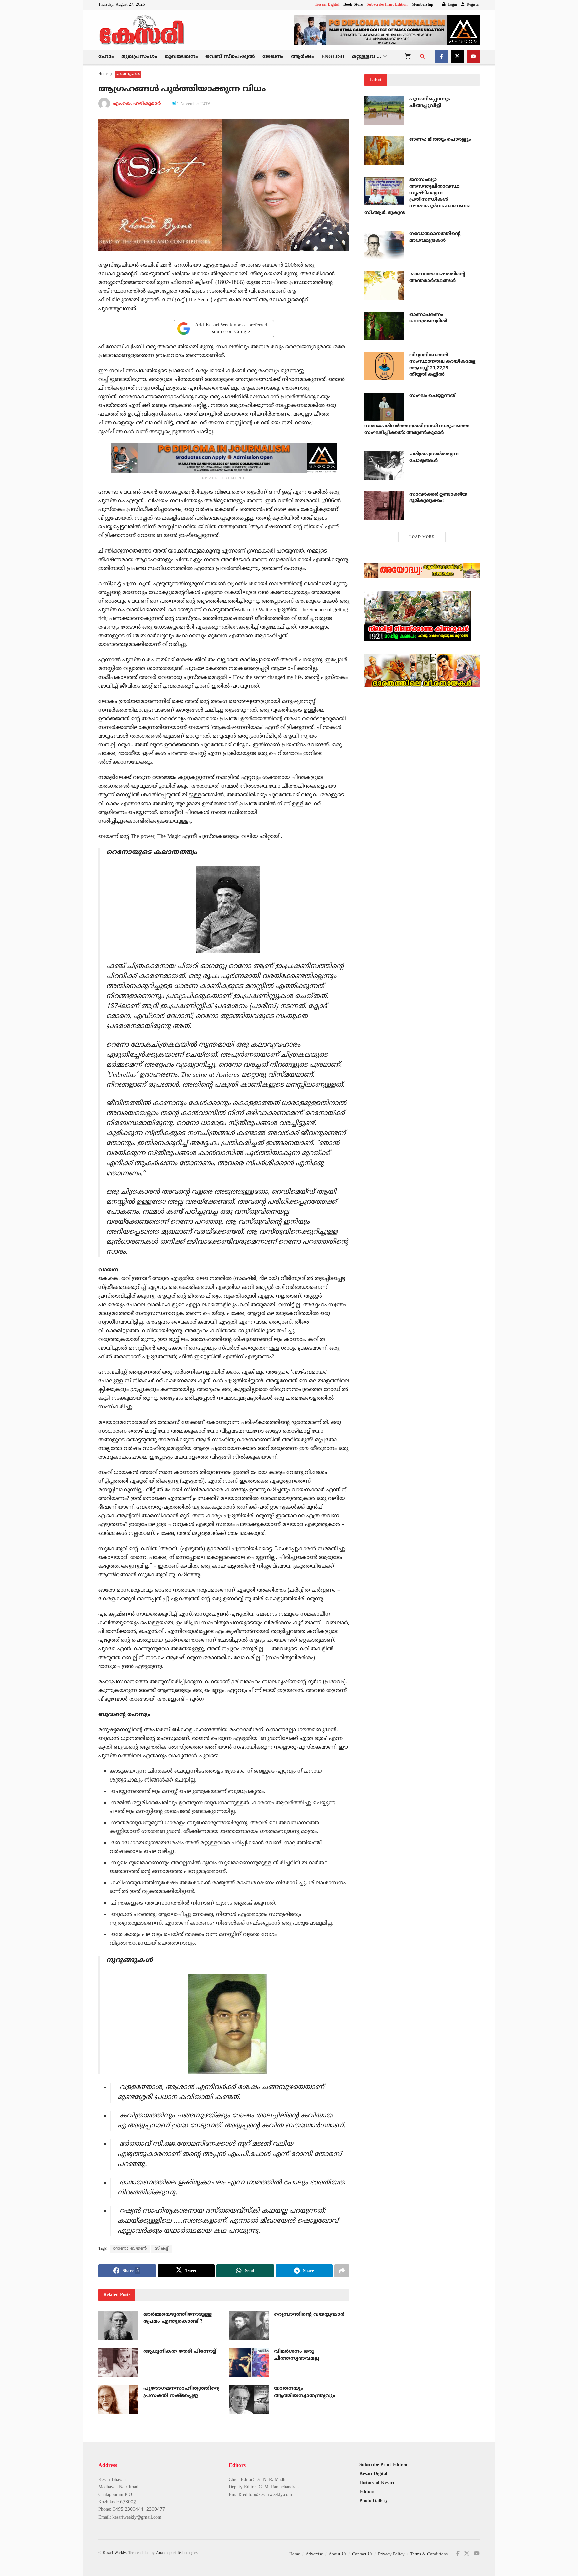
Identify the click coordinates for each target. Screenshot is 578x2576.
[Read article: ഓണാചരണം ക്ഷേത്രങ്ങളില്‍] (384, 326)
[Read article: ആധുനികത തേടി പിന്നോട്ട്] (118, 2362)
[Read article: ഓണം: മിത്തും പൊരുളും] (384, 151)
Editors (367, 2492)
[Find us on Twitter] (457, 57)
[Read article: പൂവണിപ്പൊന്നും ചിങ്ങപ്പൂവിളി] (384, 110)
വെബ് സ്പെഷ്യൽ (230, 57)
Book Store (353, 5)
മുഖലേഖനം (181, 57)
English (333, 57)
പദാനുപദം (128, 74)
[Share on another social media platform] (342, 2271)
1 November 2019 (193, 104)
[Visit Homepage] (142, 30)
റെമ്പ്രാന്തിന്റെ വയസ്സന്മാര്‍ (309, 2314)
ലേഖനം (273, 57)
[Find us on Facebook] (441, 57)
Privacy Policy (391, 2554)
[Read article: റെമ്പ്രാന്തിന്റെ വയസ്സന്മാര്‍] (249, 2325)
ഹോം (106, 57)
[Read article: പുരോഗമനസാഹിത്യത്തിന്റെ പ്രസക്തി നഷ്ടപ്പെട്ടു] (118, 2400)
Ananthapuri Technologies (177, 2553)
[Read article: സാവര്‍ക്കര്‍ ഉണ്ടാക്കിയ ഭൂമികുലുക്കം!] (384, 506)
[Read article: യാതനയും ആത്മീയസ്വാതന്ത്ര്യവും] (249, 2400)
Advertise (314, 2554)
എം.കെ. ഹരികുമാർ (137, 104)
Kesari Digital (327, 5)
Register (472, 5)
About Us (338, 2554)
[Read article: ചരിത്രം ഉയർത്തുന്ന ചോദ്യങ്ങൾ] (384, 465)
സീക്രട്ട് (162, 2249)
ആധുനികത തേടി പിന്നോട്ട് (180, 2352)
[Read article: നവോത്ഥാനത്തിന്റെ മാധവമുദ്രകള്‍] (384, 245)
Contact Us (362, 2554)
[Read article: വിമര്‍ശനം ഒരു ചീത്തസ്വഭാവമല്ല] (249, 2362)
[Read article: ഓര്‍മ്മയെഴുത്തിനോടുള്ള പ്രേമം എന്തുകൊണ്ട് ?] (118, 2325)
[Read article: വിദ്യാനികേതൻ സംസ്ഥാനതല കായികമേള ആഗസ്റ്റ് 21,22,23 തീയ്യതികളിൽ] (384, 366)
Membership (423, 5)
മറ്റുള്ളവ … (366, 57)
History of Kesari (377, 2483)
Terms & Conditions (429, 2554)
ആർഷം (303, 57)
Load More (422, 537)
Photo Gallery (373, 2501)
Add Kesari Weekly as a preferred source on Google (231, 328)
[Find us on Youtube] (473, 57)
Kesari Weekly (114, 2553)
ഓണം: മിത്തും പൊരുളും (440, 140)
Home (103, 74)
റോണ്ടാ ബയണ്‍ (130, 2249)
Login (452, 5)
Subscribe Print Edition (387, 5)
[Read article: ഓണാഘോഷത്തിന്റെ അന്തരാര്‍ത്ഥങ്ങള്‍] (384, 285)
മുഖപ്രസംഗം (139, 57)
